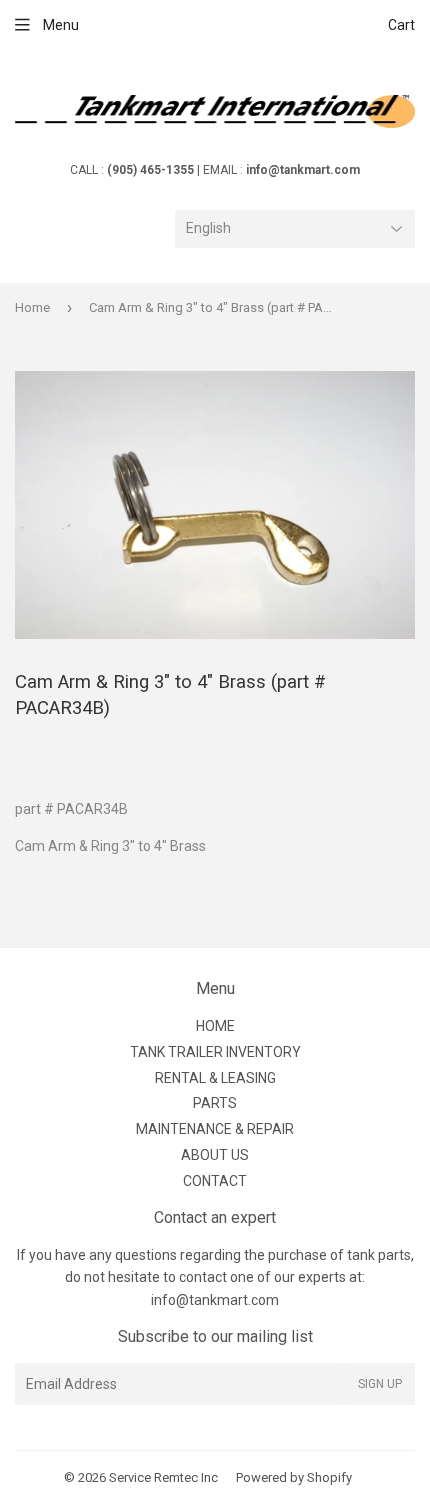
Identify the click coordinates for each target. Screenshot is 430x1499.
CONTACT (215, 1181)
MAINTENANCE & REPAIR (215, 1129)
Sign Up (380, 1384)
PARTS (215, 1103)
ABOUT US (215, 1155)
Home (32, 307)
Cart (401, 25)
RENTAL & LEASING (215, 1078)
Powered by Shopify (294, 1477)
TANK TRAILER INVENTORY (215, 1052)
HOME (215, 1026)
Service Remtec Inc (163, 1477)
